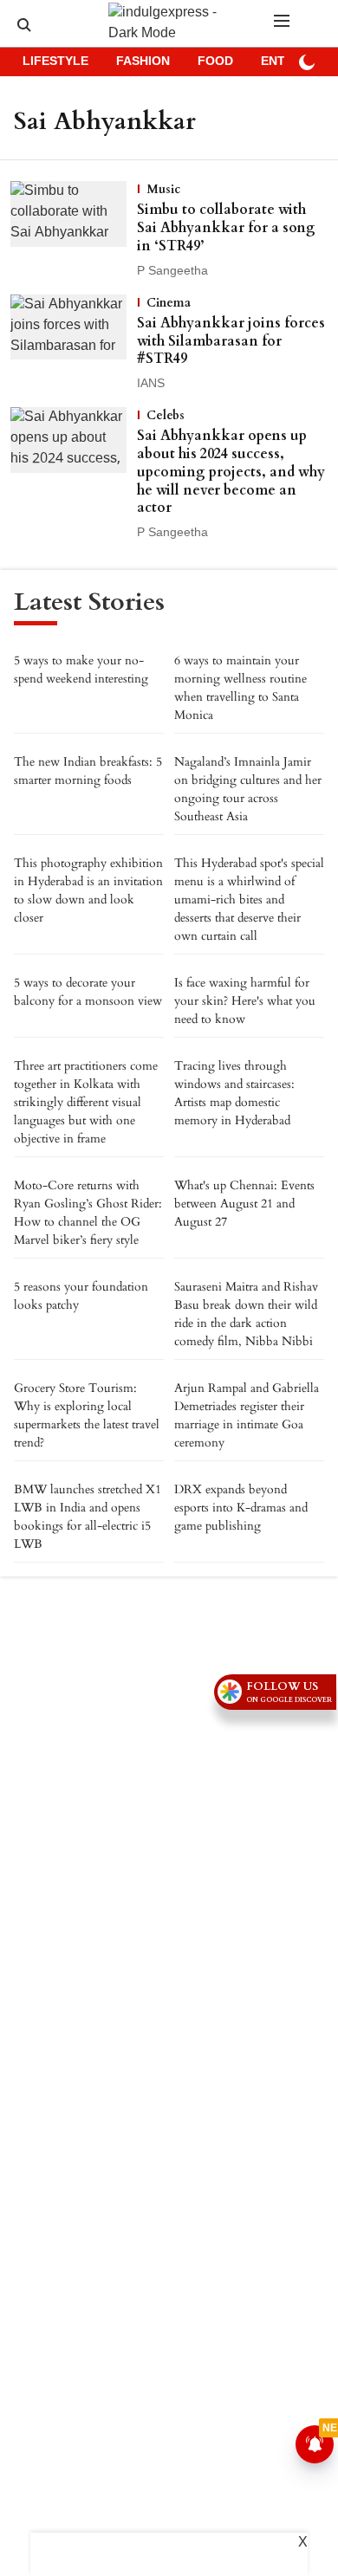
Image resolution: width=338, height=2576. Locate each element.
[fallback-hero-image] (74, 230)
